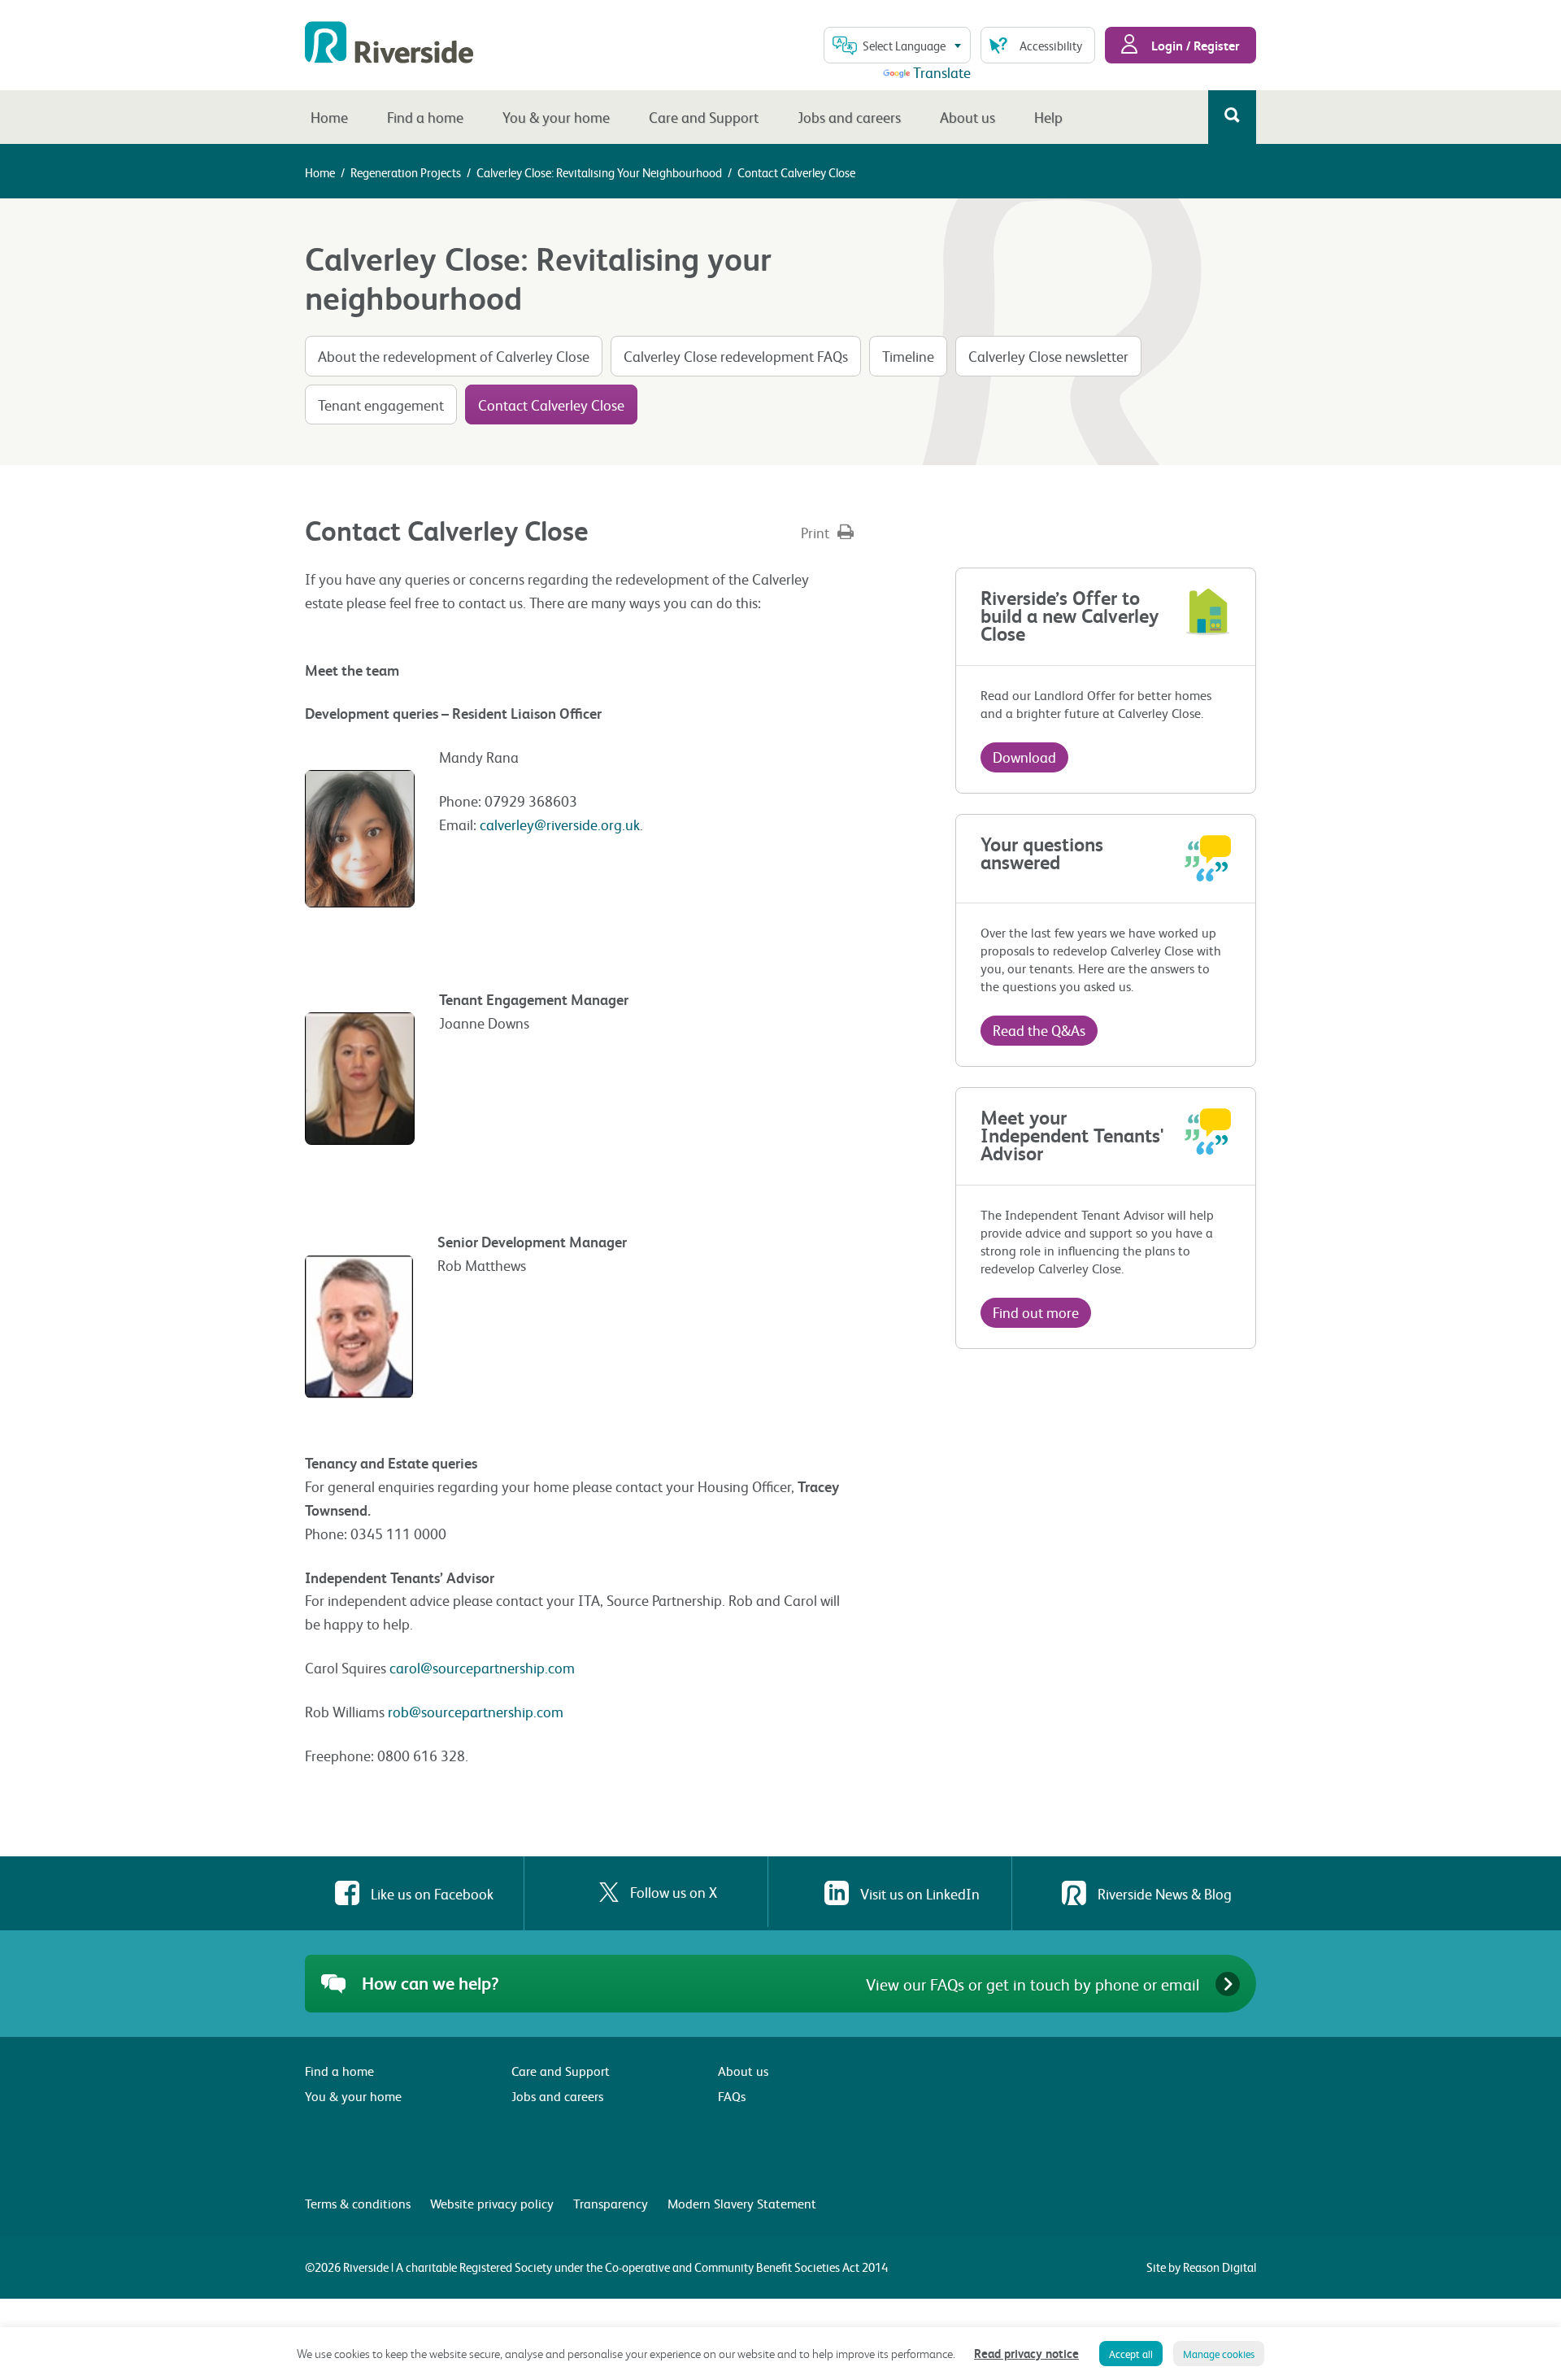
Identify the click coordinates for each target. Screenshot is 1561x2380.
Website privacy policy (492, 2203)
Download (1024, 757)
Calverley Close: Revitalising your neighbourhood (599, 172)
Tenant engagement (381, 405)
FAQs (732, 2096)
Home (329, 117)
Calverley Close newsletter (1048, 356)
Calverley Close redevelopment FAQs (736, 356)
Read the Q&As (1039, 1030)
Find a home (425, 117)
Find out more (1036, 1312)
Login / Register (1194, 45)
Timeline (908, 356)
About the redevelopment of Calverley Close (454, 356)
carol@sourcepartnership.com (482, 1667)
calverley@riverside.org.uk (560, 824)
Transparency (611, 2203)
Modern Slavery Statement (742, 2203)
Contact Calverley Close (551, 405)
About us (967, 117)
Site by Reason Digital (1201, 2267)
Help (1048, 117)
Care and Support (704, 117)
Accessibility (1051, 46)
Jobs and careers (849, 117)
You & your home (556, 117)
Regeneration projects (406, 172)
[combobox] (897, 45)
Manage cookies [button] (1219, 2354)
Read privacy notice (1026, 2353)
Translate (942, 72)
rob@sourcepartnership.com (476, 1711)
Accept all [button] (1131, 2354)
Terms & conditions (358, 2203)
